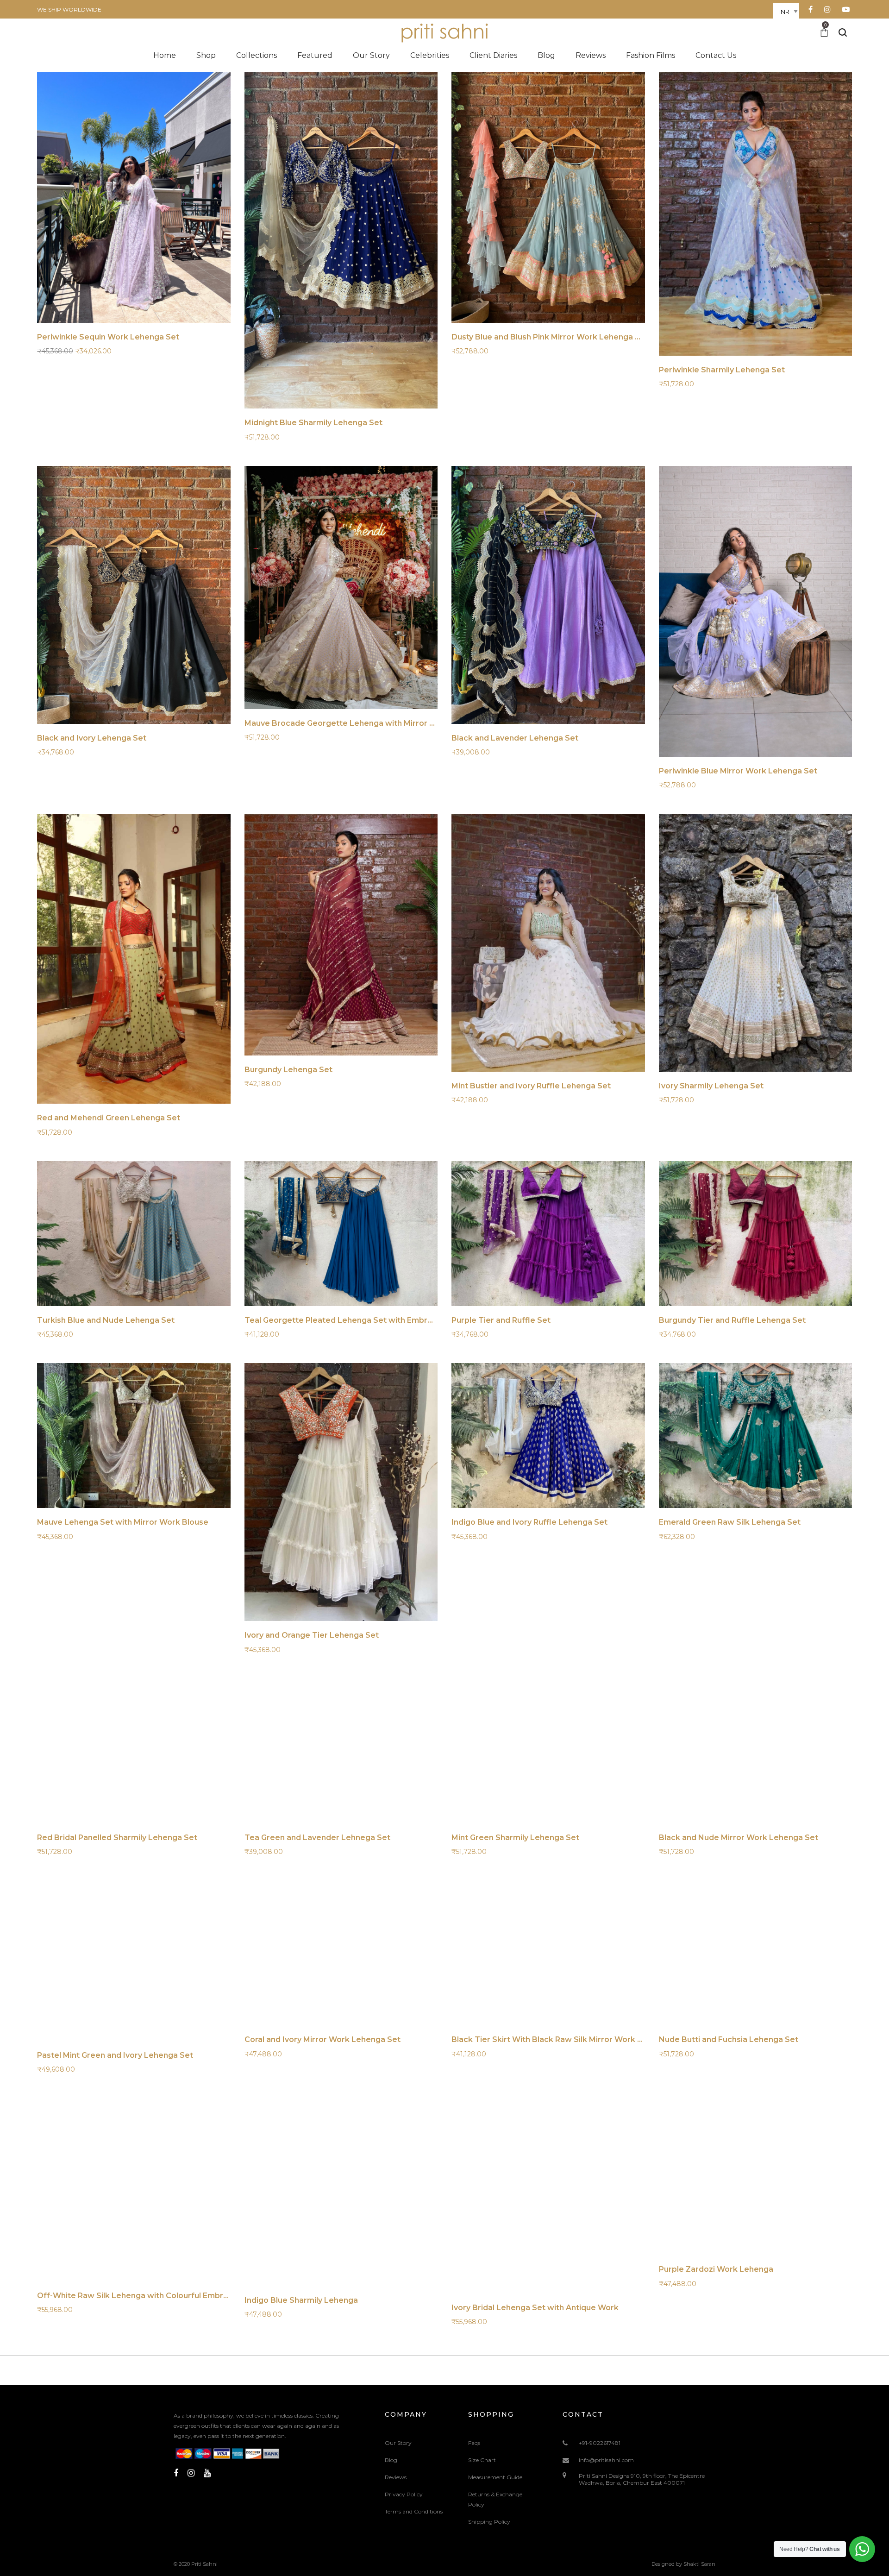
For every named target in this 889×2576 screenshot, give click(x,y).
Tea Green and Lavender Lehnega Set (317, 1838)
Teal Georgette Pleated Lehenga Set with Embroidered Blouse (365, 1320)
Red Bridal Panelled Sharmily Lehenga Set (117, 1838)
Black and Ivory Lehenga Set (92, 738)
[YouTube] (207, 2473)
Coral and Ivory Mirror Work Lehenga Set (322, 2039)
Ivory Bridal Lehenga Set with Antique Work (535, 2308)
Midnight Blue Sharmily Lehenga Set (313, 423)
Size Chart (482, 2460)
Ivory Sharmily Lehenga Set (711, 1086)
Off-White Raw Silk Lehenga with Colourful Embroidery (142, 2296)
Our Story (398, 2443)
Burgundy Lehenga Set (288, 1070)
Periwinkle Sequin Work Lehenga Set (108, 337)
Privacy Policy (404, 2494)
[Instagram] (191, 2473)
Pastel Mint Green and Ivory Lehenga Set (115, 2055)
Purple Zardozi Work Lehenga (716, 2269)
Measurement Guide (495, 2477)
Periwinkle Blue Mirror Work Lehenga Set (738, 771)
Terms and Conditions (414, 2511)
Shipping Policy (489, 2522)
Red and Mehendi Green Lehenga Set (109, 1118)
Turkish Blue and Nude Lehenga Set (106, 1320)
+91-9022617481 (600, 2443)
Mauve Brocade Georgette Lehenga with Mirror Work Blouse (361, 723)
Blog (391, 2460)
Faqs (474, 2443)
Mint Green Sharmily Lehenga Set (515, 1838)
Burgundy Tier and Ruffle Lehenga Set (732, 1320)
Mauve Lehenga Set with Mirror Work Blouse (123, 1522)
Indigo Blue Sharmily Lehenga (301, 2300)
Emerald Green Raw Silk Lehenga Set (730, 1522)
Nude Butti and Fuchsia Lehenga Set (729, 2039)
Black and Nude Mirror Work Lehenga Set (739, 1838)
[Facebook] (176, 2473)
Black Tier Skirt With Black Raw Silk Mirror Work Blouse (557, 2039)
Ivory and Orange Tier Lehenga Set (312, 1635)
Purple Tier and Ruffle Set (501, 1320)
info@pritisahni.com (606, 2460)
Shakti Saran (699, 2564)
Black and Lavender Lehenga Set (515, 738)
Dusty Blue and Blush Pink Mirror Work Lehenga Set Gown (562, 337)
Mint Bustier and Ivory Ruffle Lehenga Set (531, 1086)
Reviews (396, 2477)
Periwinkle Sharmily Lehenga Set (722, 370)
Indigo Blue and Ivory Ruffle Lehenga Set (529, 1522)
